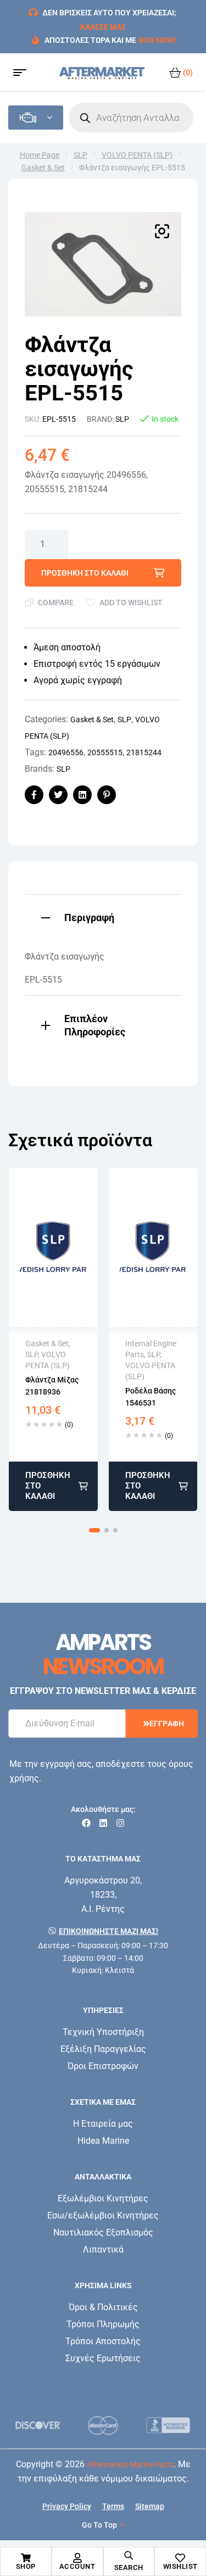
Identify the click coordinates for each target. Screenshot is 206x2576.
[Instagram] (120, 1823)
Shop (26, 2566)
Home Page (40, 155)
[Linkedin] (103, 1823)
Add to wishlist (131, 603)
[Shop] (26, 2558)
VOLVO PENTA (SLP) (137, 155)
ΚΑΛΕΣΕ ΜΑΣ (103, 27)
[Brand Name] (38, 2425)
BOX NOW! (157, 40)
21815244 (144, 752)
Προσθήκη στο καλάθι (85, 573)
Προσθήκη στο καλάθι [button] (48, 1486)
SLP (80, 155)
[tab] (103, 916)
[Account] (77, 2558)
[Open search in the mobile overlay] (131, 118)
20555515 (105, 752)
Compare (56, 603)
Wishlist (180, 2566)
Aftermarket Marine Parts (130, 2465)
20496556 (66, 752)
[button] (162, 231)
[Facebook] (86, 1823)
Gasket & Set (43, 168)
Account (77, 2566)
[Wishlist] (180, 2558)
